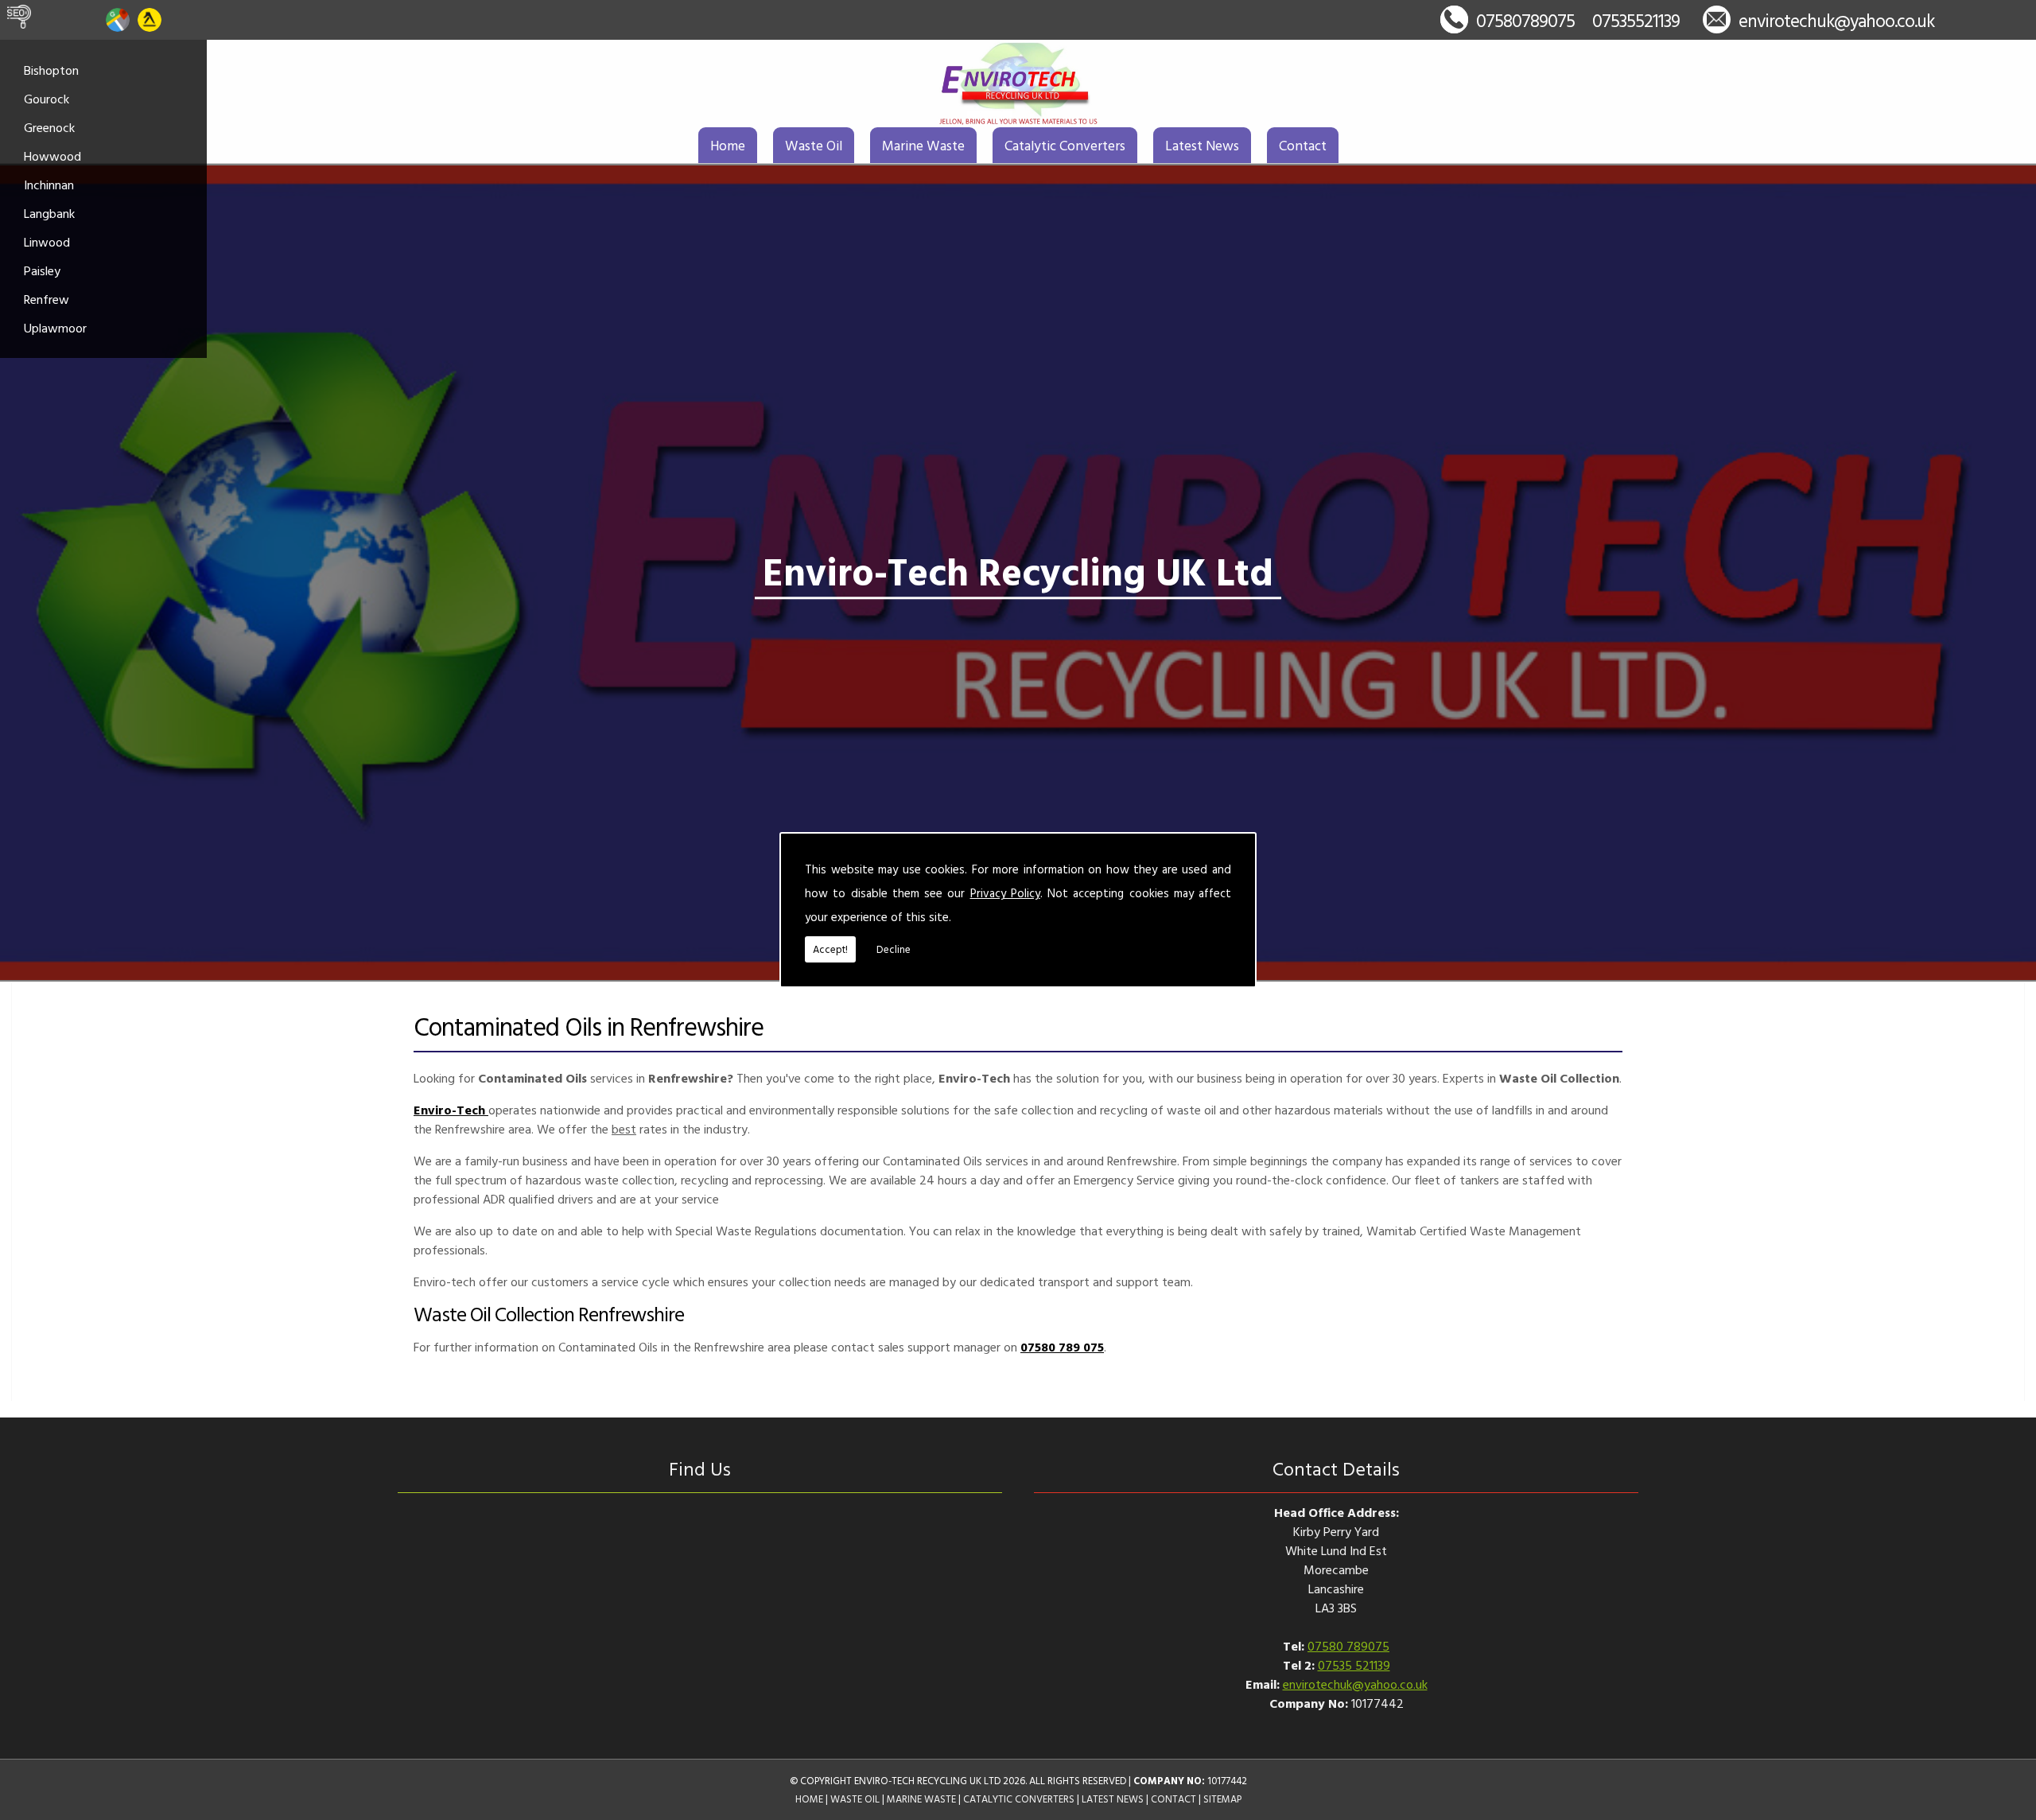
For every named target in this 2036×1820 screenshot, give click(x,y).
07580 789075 (1348, 1646)
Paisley (42, 270)
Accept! (830, 949)
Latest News (1202, 145)
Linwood (47, 242)
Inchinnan (49, 185)
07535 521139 (1354, 1665)
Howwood (52, 156)
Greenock (49, 127)
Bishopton (51, 70)
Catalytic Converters (1065, 145)
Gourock (47, 99)
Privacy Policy (1005, 893)
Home (728, 145)
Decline (894, 949)
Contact (1303, 145)
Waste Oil (814, 145)
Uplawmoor (55, 328)
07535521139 (1636, 20)
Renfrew (47, 299)
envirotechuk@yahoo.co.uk (1836, 20)
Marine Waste (923, 145)
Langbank (49, 213)
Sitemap (1222, 1799)
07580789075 (1525, 20)
